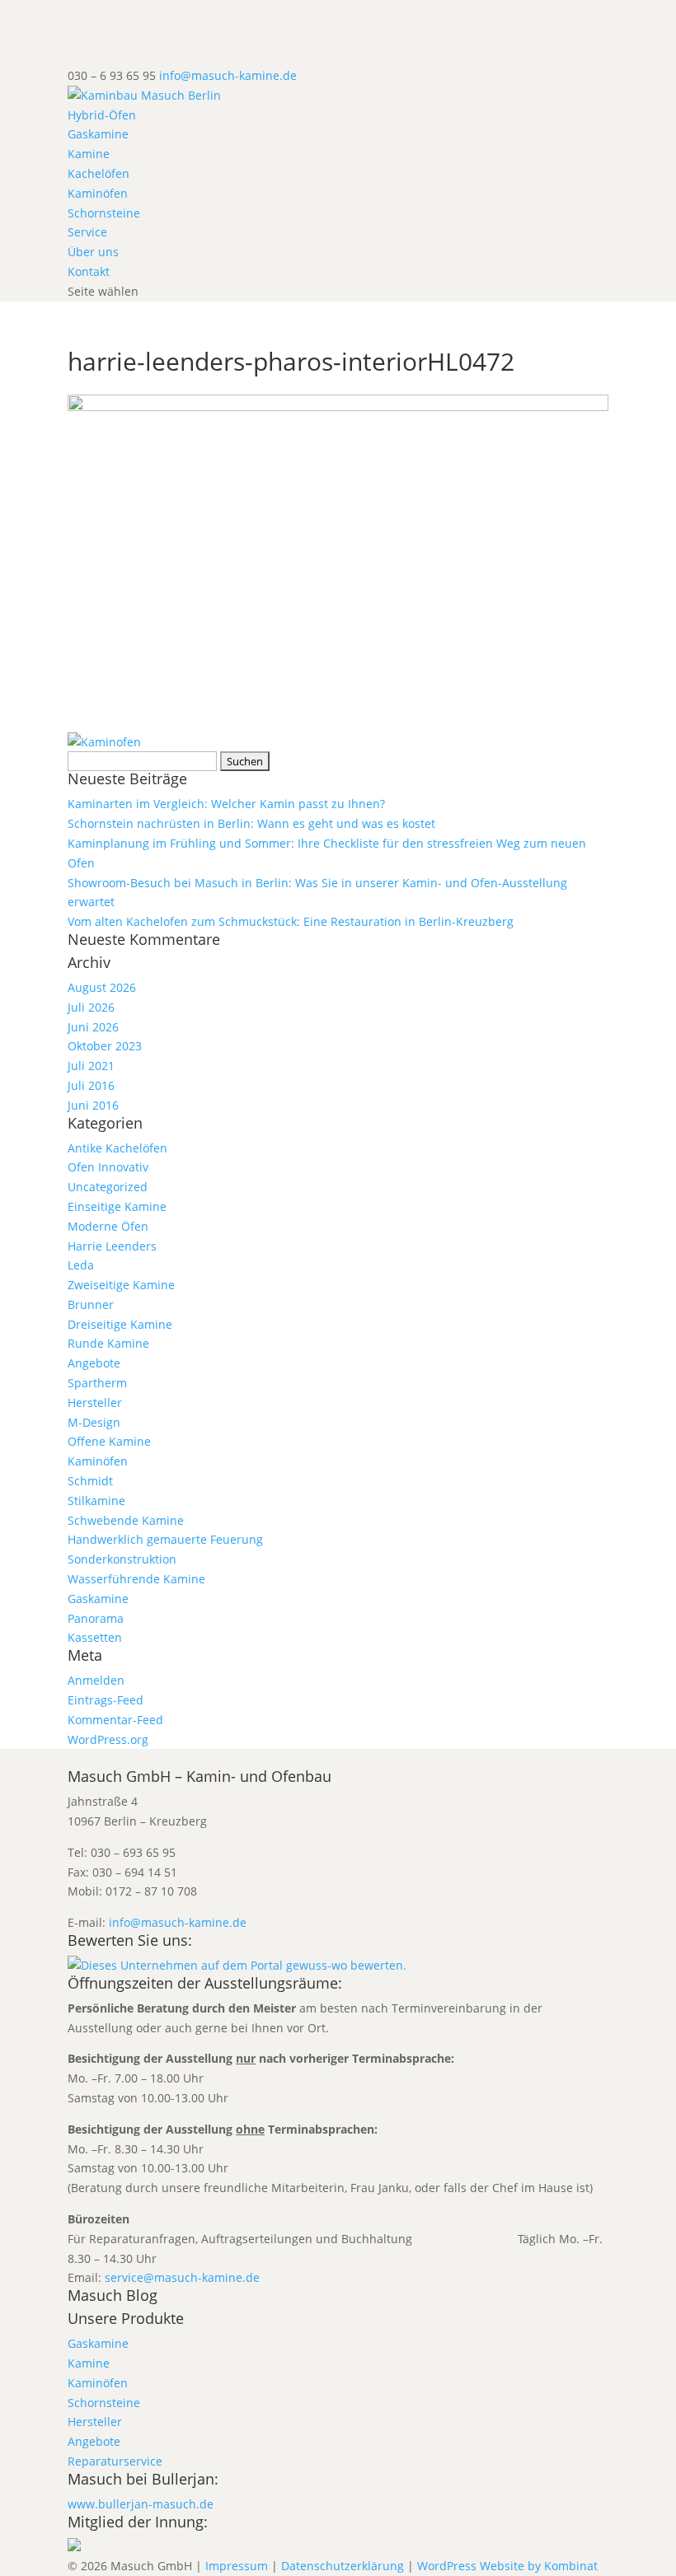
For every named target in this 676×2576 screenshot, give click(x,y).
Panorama (96, 1618)
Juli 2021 (91, 1066)
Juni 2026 (93, 1027)
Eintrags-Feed (106, 1700)
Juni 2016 (93, 1105)
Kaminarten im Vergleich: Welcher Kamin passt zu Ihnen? (226, 804)
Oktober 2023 (105, 1046)
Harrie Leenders (112, 1246)
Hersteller (95, 1403)
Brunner (91, 1304)
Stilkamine (96, 1501)
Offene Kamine (109, 1441)
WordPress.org (108, 1739)
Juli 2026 (91, 1007)
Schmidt (90, 1481)
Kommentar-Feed (115, 1720)
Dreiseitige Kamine (120, 1324)
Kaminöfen (98, 193)
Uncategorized (108, 1187)
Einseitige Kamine (117, 1206)
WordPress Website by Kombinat (507, 2566)
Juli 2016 (91, 1085)
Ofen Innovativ (108, 1167)
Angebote (94, 1363)
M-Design (94, 1422)
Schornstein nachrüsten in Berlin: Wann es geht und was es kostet (251, 823)
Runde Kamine (108, 1343)
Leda (81, 1265)
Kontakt (89, 271)
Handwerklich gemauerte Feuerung (165, 1539)
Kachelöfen (99, 173)
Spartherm (97, 1383)
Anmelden (96, 1680)
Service (87, 232)
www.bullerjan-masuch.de (141, 2504)
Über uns (93, 252)
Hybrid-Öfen (102, 115)
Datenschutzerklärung (343, 2566)
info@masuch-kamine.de (178, 1922)
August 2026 (102, 987)
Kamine (89, 154)
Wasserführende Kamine (136, 1579)
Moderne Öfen (108, 1226)
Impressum (237, 2566)
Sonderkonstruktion (122, 1559)
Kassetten (95, 1637)
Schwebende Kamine (126, 1520)
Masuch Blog (113, 2295)
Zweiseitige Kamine (121, 1285)
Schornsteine (104, 213)
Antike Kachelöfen (117, 1148)
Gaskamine (98, 134)
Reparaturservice (115, 2461)
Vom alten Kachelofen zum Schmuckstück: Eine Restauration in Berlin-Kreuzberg (291, 921)
